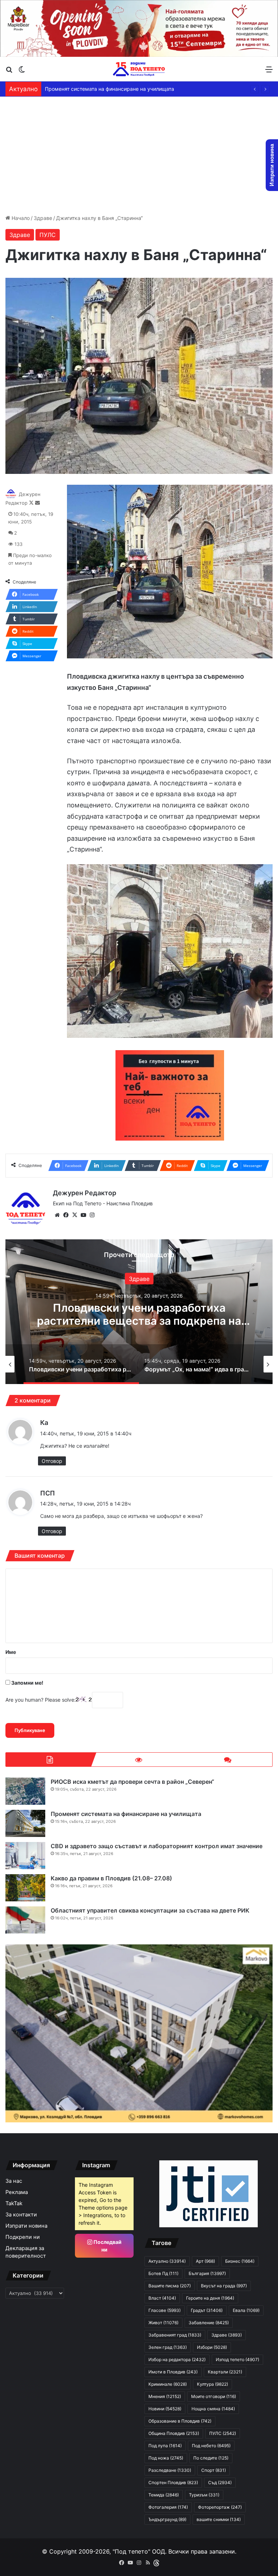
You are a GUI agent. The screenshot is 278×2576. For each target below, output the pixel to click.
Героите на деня (210, 2298)
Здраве (43, 218)
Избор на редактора (177, 2359)
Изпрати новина (26, 2226)
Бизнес (240, 2261)
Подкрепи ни (23, 2237)
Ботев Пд (163, 2273)
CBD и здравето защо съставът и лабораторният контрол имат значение (157, 1846)
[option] (85, 1364)
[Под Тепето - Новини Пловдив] (139, 69)
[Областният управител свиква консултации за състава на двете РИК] (25, 1920)
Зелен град (168, 2347)
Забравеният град (175, 2335)
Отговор (52, 1461)
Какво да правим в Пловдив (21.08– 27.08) (97, 89)
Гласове (165, 2310)
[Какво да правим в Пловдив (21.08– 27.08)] (25, 1888)
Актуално (148, 1278)
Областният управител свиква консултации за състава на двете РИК (150, 1910)
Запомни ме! (27, 1683)
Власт (162, 2298)
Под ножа (166, 2458)
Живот (163, 2323)
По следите (211, 2458)
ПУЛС (48, 235)
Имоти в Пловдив (173, 2372)
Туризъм (204, 2495)
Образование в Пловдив (180, 2421)
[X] (75, 1215)
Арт (205, 2261)
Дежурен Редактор (85, 1193)
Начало (20, 218)
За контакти (21, 2215)
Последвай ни (107, 2246)
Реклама (17, 2192)
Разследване (170, 2470)
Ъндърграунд (167, 2519)
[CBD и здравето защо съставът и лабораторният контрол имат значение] (25, 1856)
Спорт (214, 2470)
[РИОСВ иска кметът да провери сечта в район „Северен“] (25, 1791)
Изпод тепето (237, 2359)
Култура (212, 2384)
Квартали (225, 2372)
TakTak (14, 2203)
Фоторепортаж (220, 2507)
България (207, 2273)
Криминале (168, 2384)
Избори (212, 2347)
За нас (14, 2181)
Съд (220, 2482)
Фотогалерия (168, 2507)
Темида (164, 2495)
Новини (165, 2409)
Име (11, 1652)
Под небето (211, 2446)
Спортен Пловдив (173, 2482)
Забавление (209, 2323)
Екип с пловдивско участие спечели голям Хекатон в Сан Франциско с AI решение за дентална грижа (148, 1320)
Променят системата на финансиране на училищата (126, 1814)
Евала (246, 2310)
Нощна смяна (213, 2409)
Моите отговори (214, 2396)
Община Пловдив (174, 2433)
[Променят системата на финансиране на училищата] (25, 1823)
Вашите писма (170, 2286)
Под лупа (165, 2446)
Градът (207, 2310)
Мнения (165, 2396)
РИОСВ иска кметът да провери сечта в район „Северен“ (132, 1782)
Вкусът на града (224, 2286)
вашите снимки (219, 2519)
